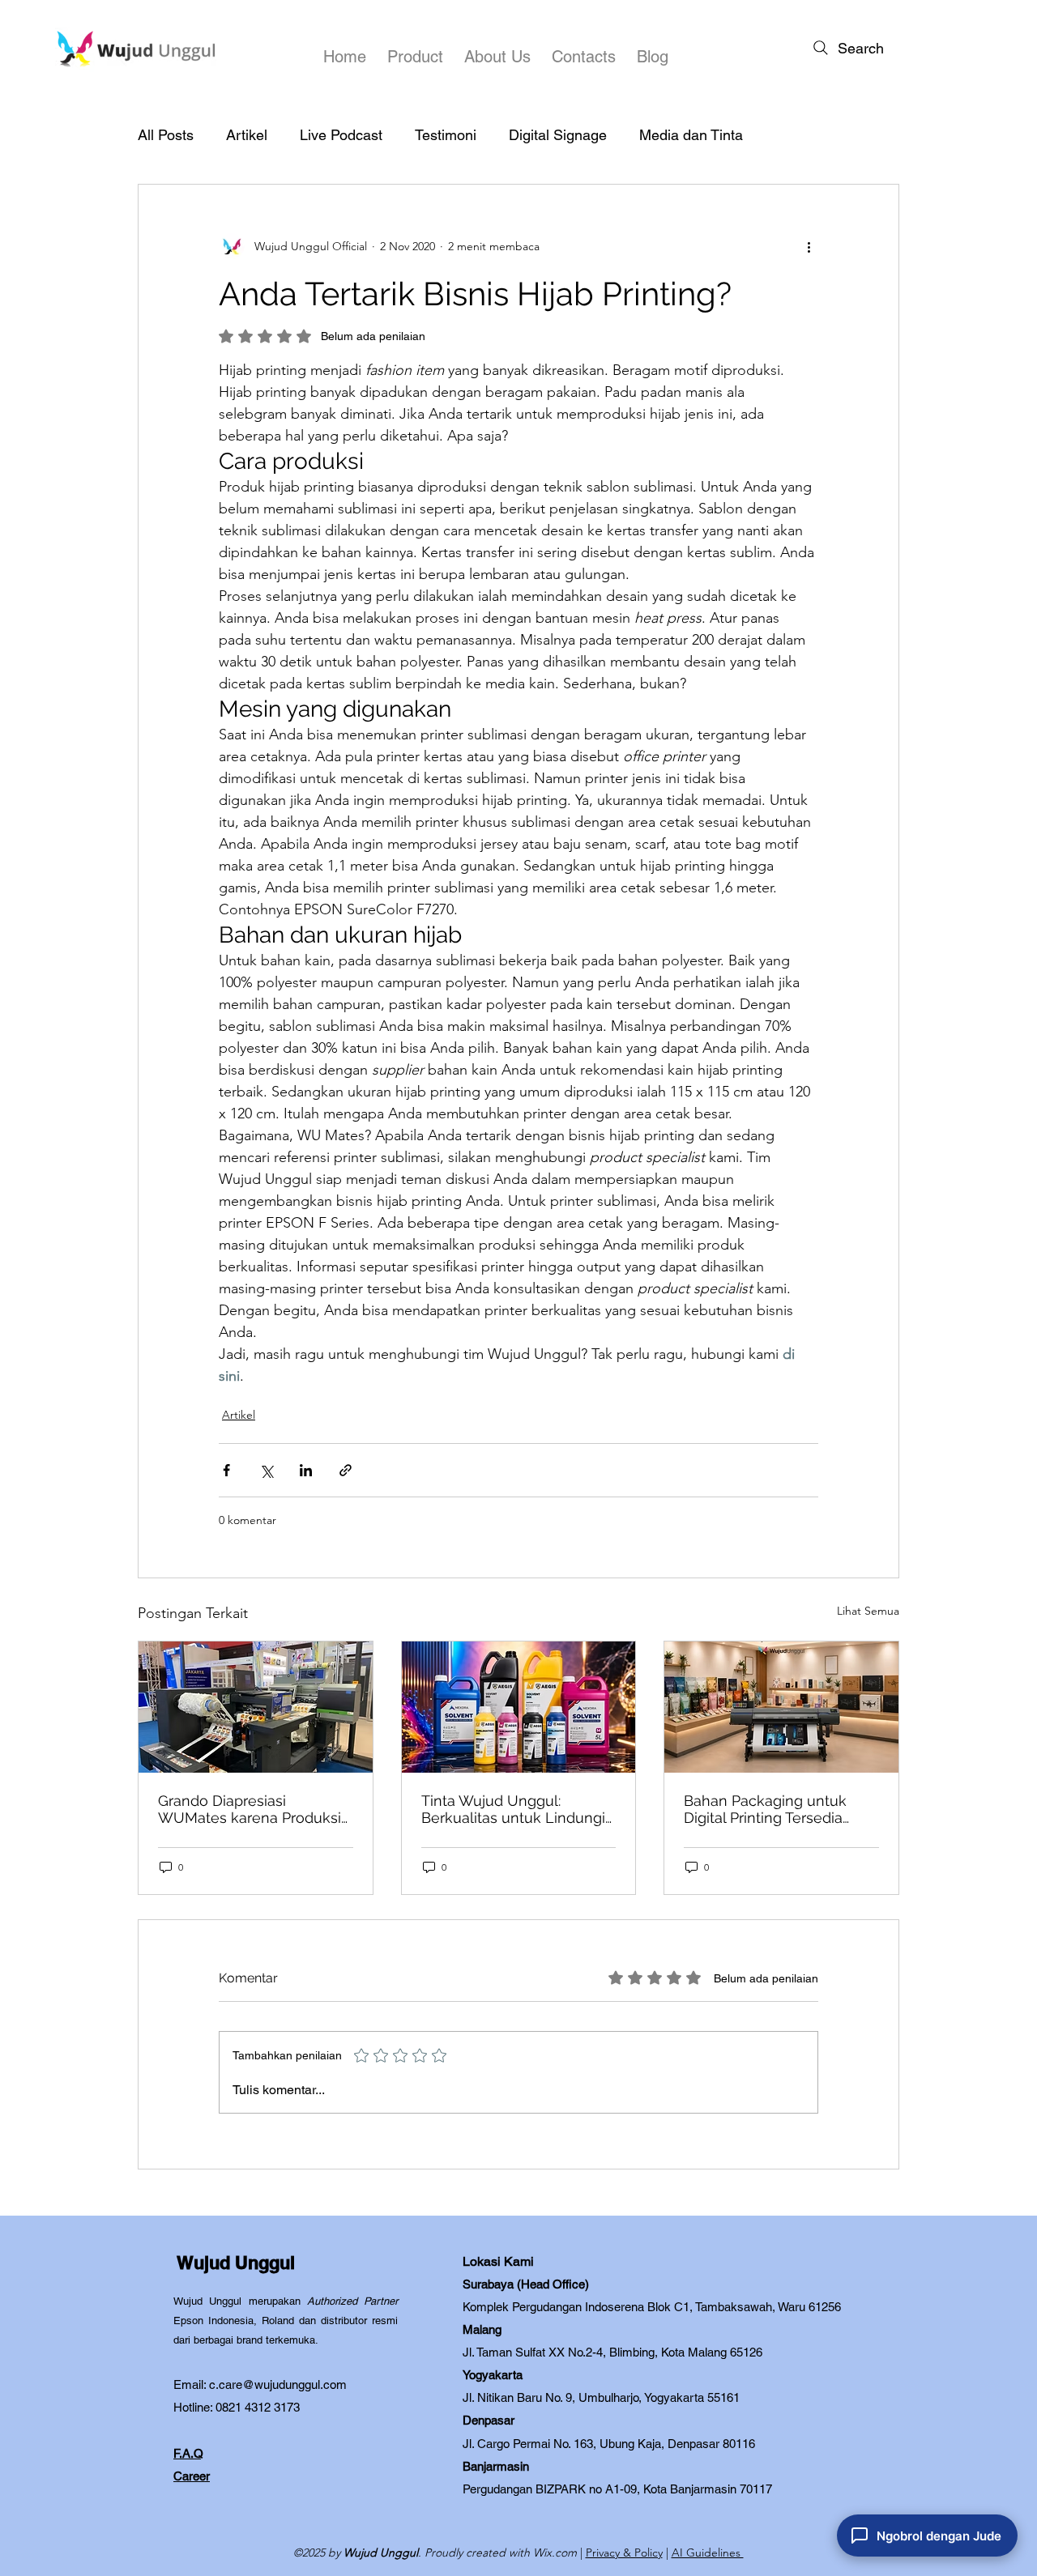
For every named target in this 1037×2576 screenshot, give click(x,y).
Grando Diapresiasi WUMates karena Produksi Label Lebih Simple (250, 1809)
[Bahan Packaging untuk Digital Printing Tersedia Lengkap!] (781, 1707)
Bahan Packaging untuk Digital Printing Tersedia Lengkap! (765, 1809)
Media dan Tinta (691, 135)
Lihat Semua (868, 1611)
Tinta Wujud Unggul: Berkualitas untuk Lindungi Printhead (513, 1809)
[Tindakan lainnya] (809, 246)
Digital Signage (558, 135)
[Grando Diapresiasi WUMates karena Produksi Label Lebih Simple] (256, 1707)
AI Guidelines (708, 2553)
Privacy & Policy (624, 2553)
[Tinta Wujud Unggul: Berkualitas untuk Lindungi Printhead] (519, 1707)
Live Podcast (341, 135)
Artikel (247, 135)
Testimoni (446, 135)
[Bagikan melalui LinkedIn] (306, 1470)
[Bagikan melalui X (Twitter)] (266, 1470)
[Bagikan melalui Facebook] (226, 1470)
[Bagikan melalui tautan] (346, 1470)
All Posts (166, 135)
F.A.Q (188, 2453)
